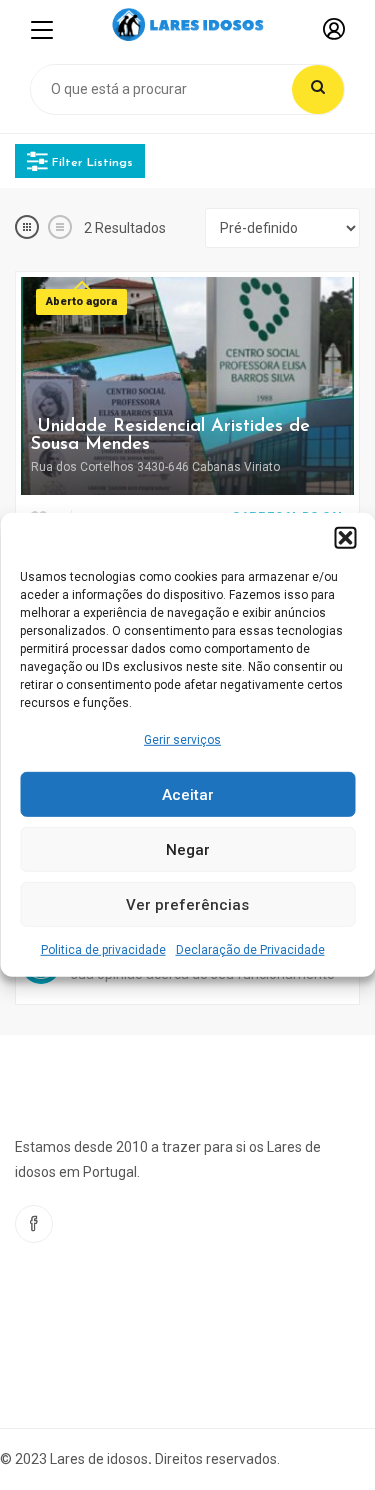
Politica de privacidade (103, 950)
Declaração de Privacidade (250, 950)
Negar (188, 850)
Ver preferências (187, 905)
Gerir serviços (182, 740)
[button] (345, 538)
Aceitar (188, 795)
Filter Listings (90, 162)
